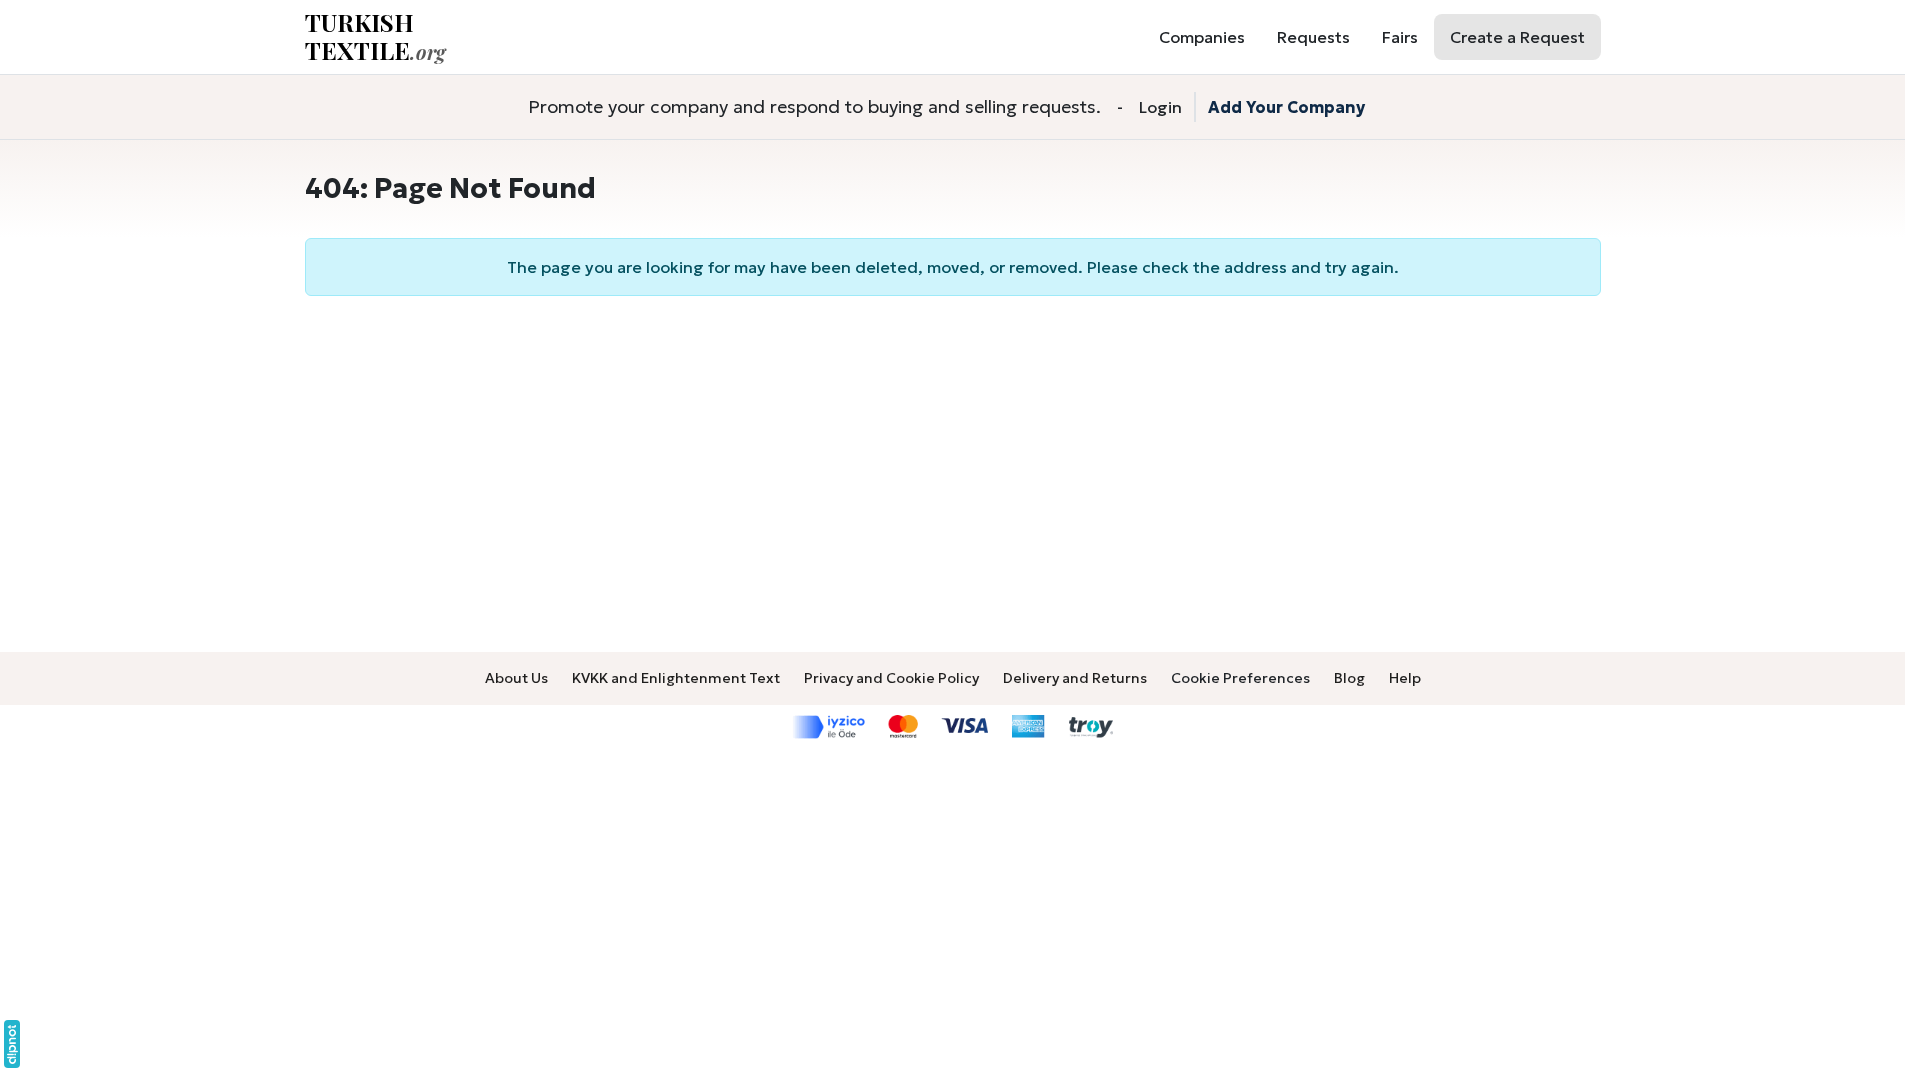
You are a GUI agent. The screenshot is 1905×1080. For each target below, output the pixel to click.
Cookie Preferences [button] (1240, 678)
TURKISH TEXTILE (375, 37)
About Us (516, 678)
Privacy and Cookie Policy (891, 678)
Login (1160, 107)
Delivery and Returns (1075, 678)
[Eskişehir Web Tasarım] (12, 1044)
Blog (1349, 678)
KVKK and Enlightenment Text (676, 678)
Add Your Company (1286, 107)
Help (1405, 678)
